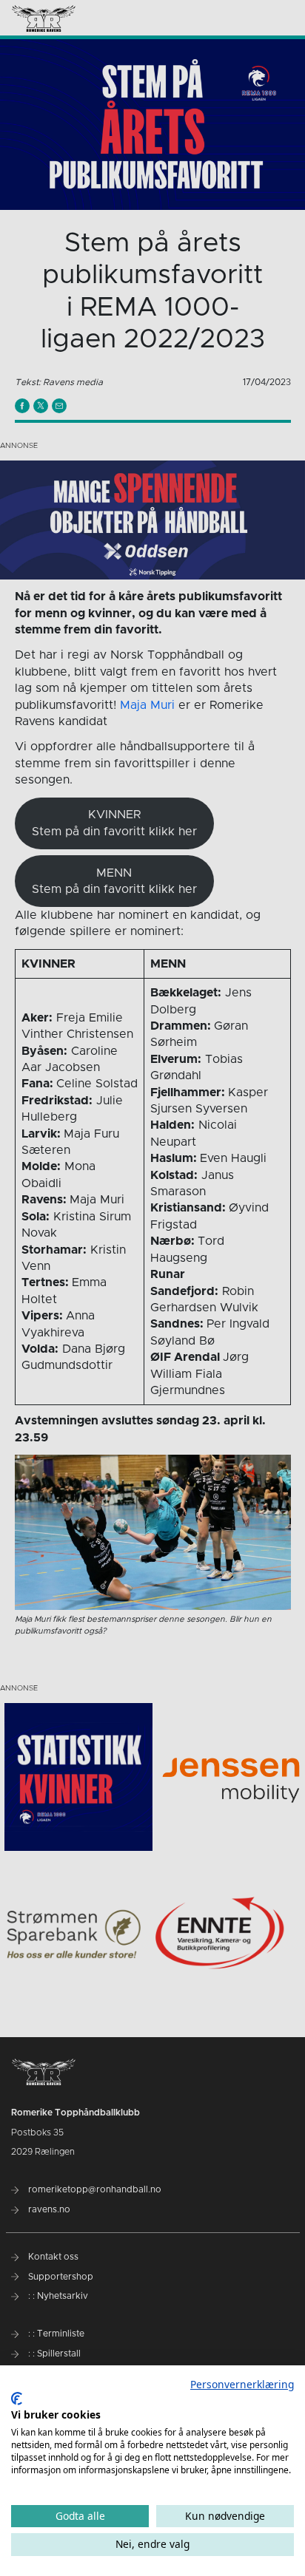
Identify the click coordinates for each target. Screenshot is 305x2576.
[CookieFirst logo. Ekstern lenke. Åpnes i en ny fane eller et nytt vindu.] (17, 2399)
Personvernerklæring (242, 2384)
